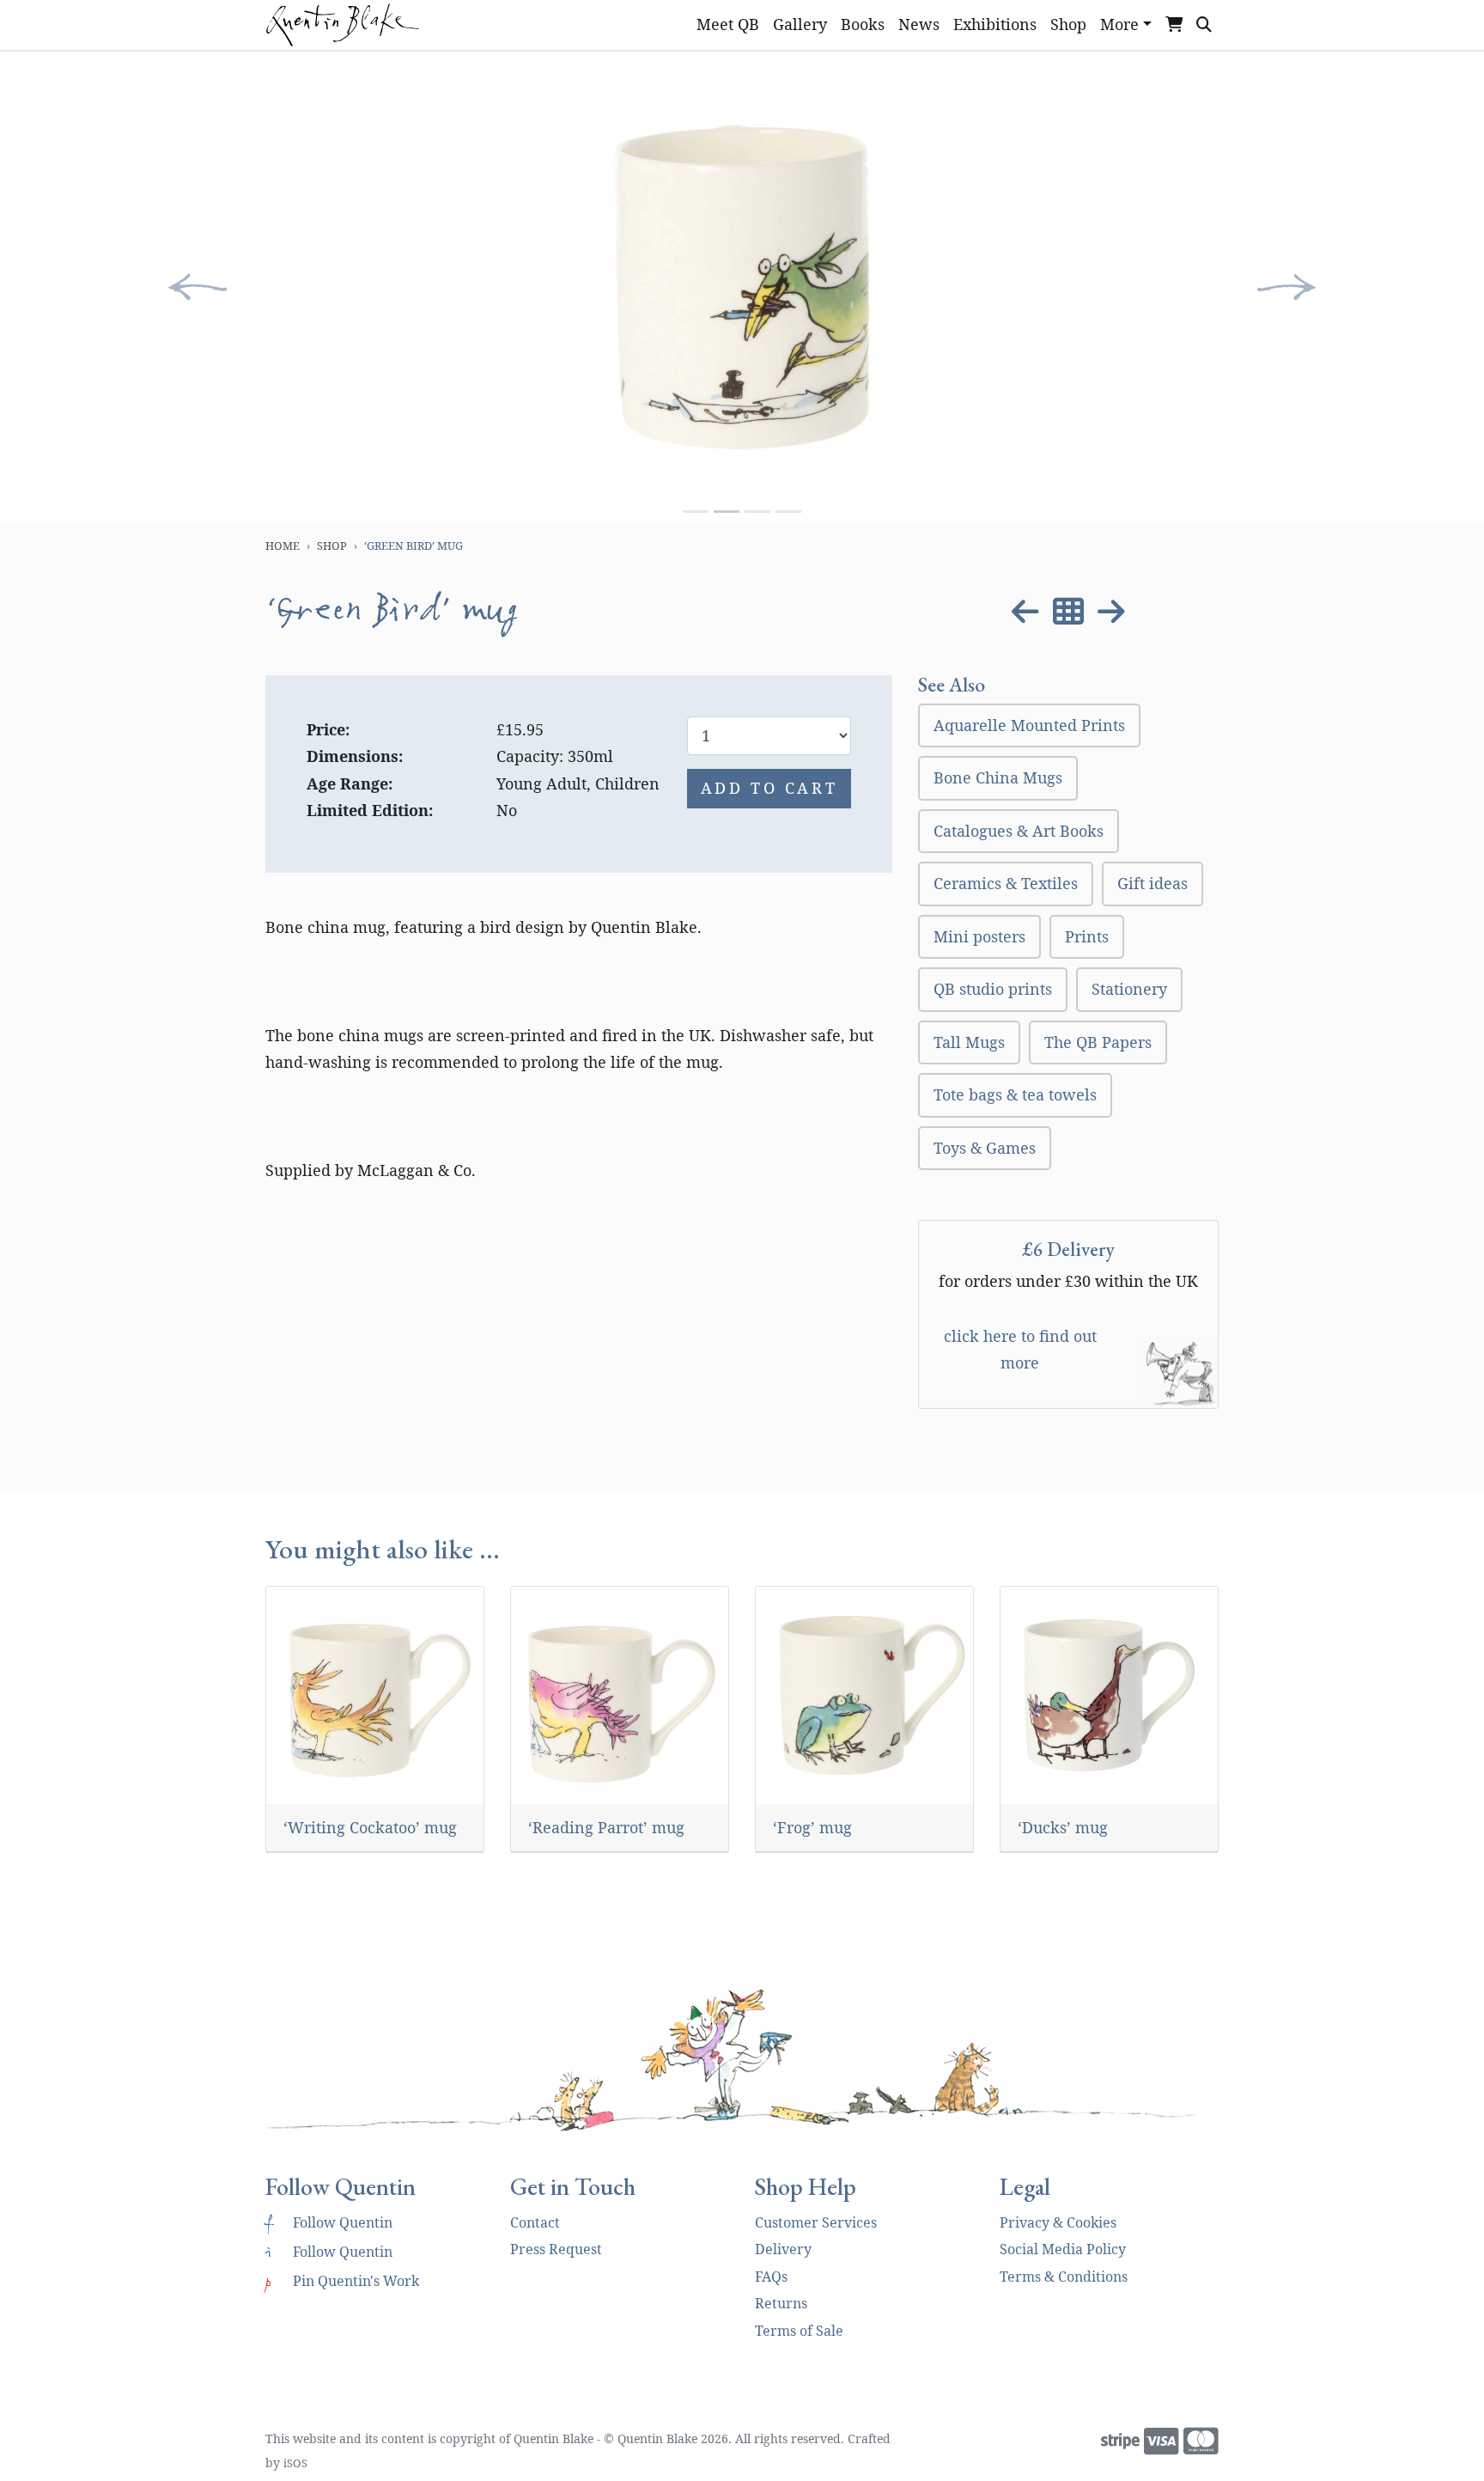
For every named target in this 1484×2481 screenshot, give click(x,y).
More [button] (1119, 24)
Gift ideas (1153, 883)
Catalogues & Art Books (1019, 831)
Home (283, 546)
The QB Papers (1098, 1042)
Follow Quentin (329, 2222)
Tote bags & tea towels (1015, 1094)
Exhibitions (995, 24)
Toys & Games (985, 1148)
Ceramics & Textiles (1006, 883)
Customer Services (816, 2222)
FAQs (771, 2277)
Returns (781, 2303)
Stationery (1129, 989)
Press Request (556, 2249)
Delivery (783, 2249)
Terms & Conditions (1064, 2277)
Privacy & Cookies (1058, 2222)
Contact (535, 2222)
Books (863, 24)
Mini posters (979, 936)
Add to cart (769, 788)
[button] (198, 287)
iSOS (295, 2463)
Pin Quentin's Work (342, 2281)
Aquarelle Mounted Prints (1029, 725)
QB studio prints (993, 989)
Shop (1068, 24)
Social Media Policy (1063, 2249)
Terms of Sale (799, 2331)
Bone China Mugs (998, 777)
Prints (1087, 936)
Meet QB (728, 24)
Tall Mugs (969, 1042)
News (919, 24)
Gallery (800, 24)
